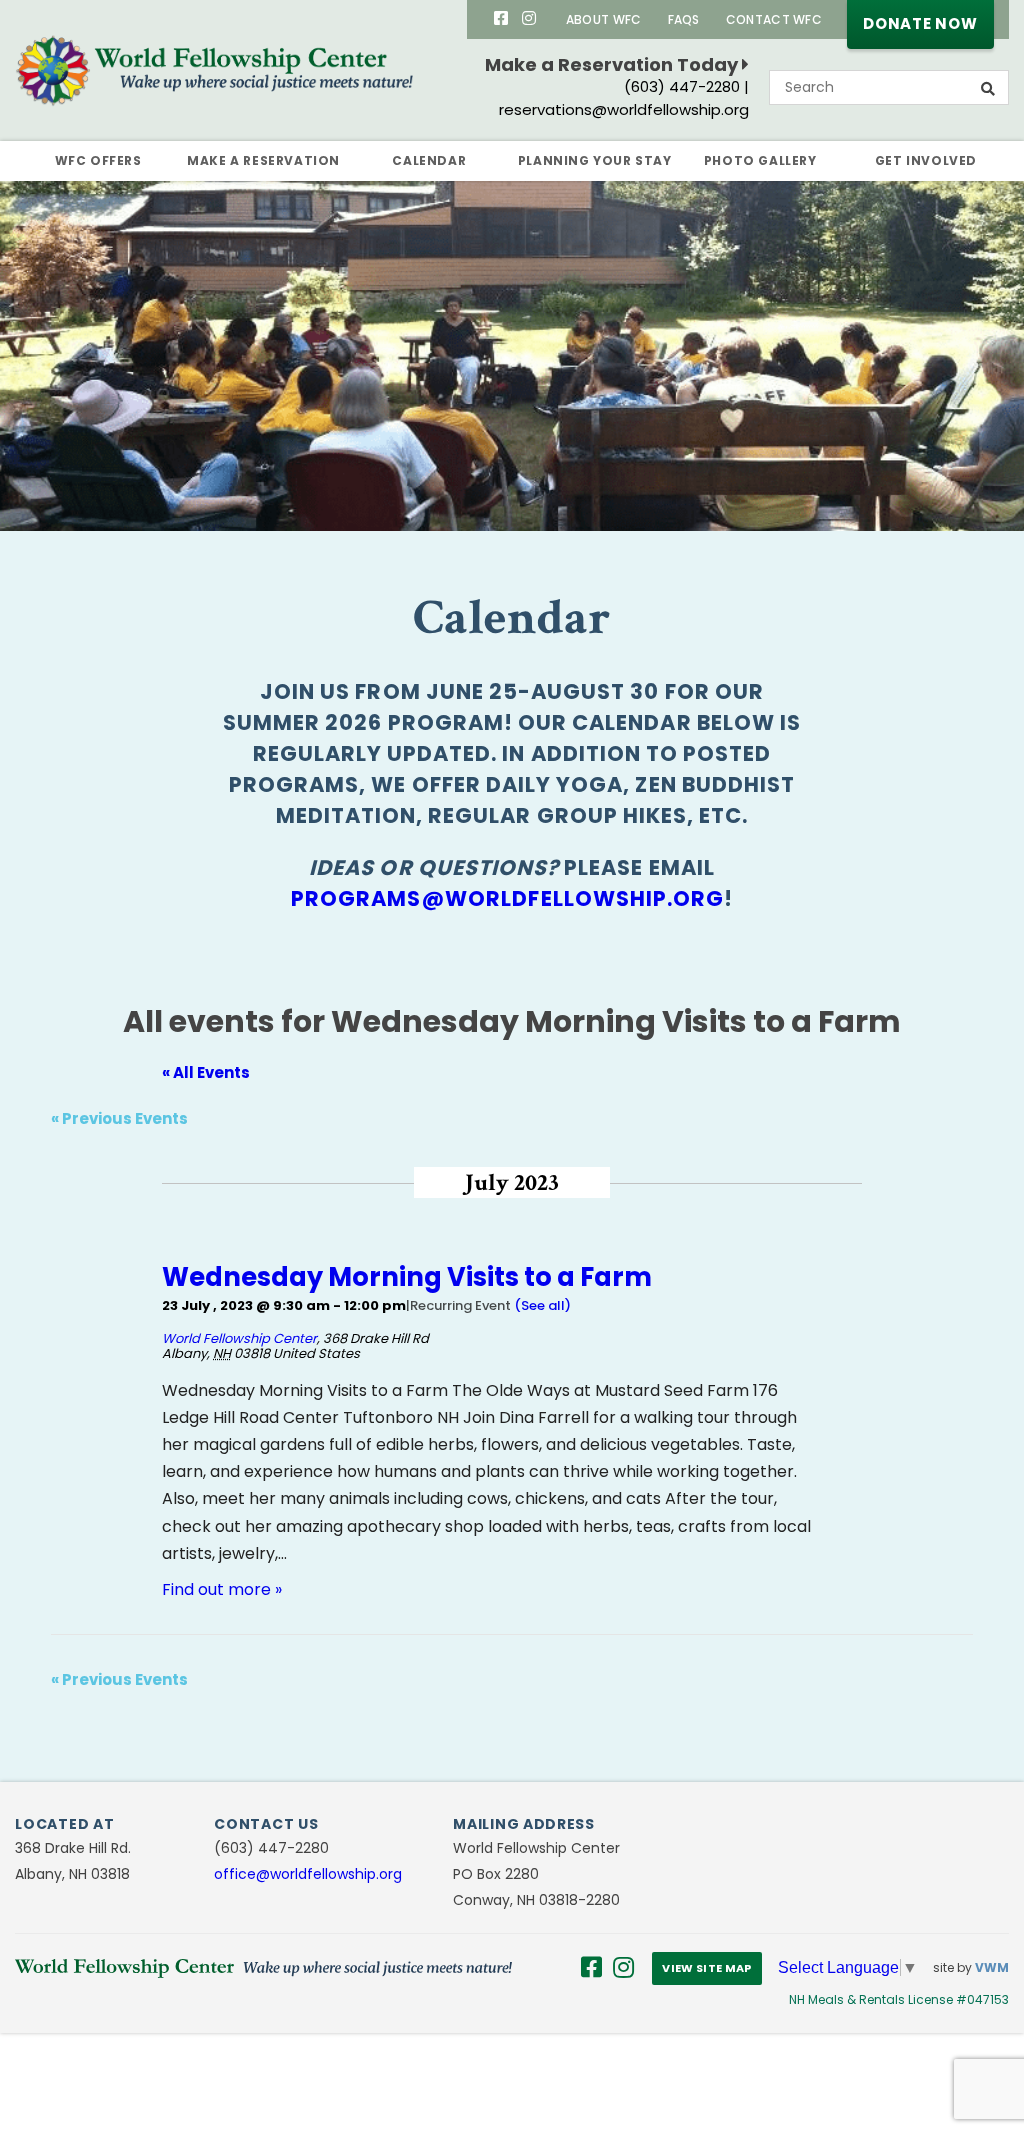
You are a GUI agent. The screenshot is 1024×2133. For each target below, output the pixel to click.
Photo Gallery (760, 160)
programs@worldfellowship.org (507, 898)
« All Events (206, 1072)
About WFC (604, 19)
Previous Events (119, 1118)
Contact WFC (774, 19)
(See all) (542, 1305)
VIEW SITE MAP (706, 1968)
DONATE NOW (920, 23)
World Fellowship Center (239, 1338)
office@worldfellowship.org (308, 1874)
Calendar (429, 160)
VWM (992, 1967)
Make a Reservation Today (613, 64)
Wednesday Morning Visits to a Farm (407, 1277)
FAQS (684, 19)
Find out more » (222, 1589)
